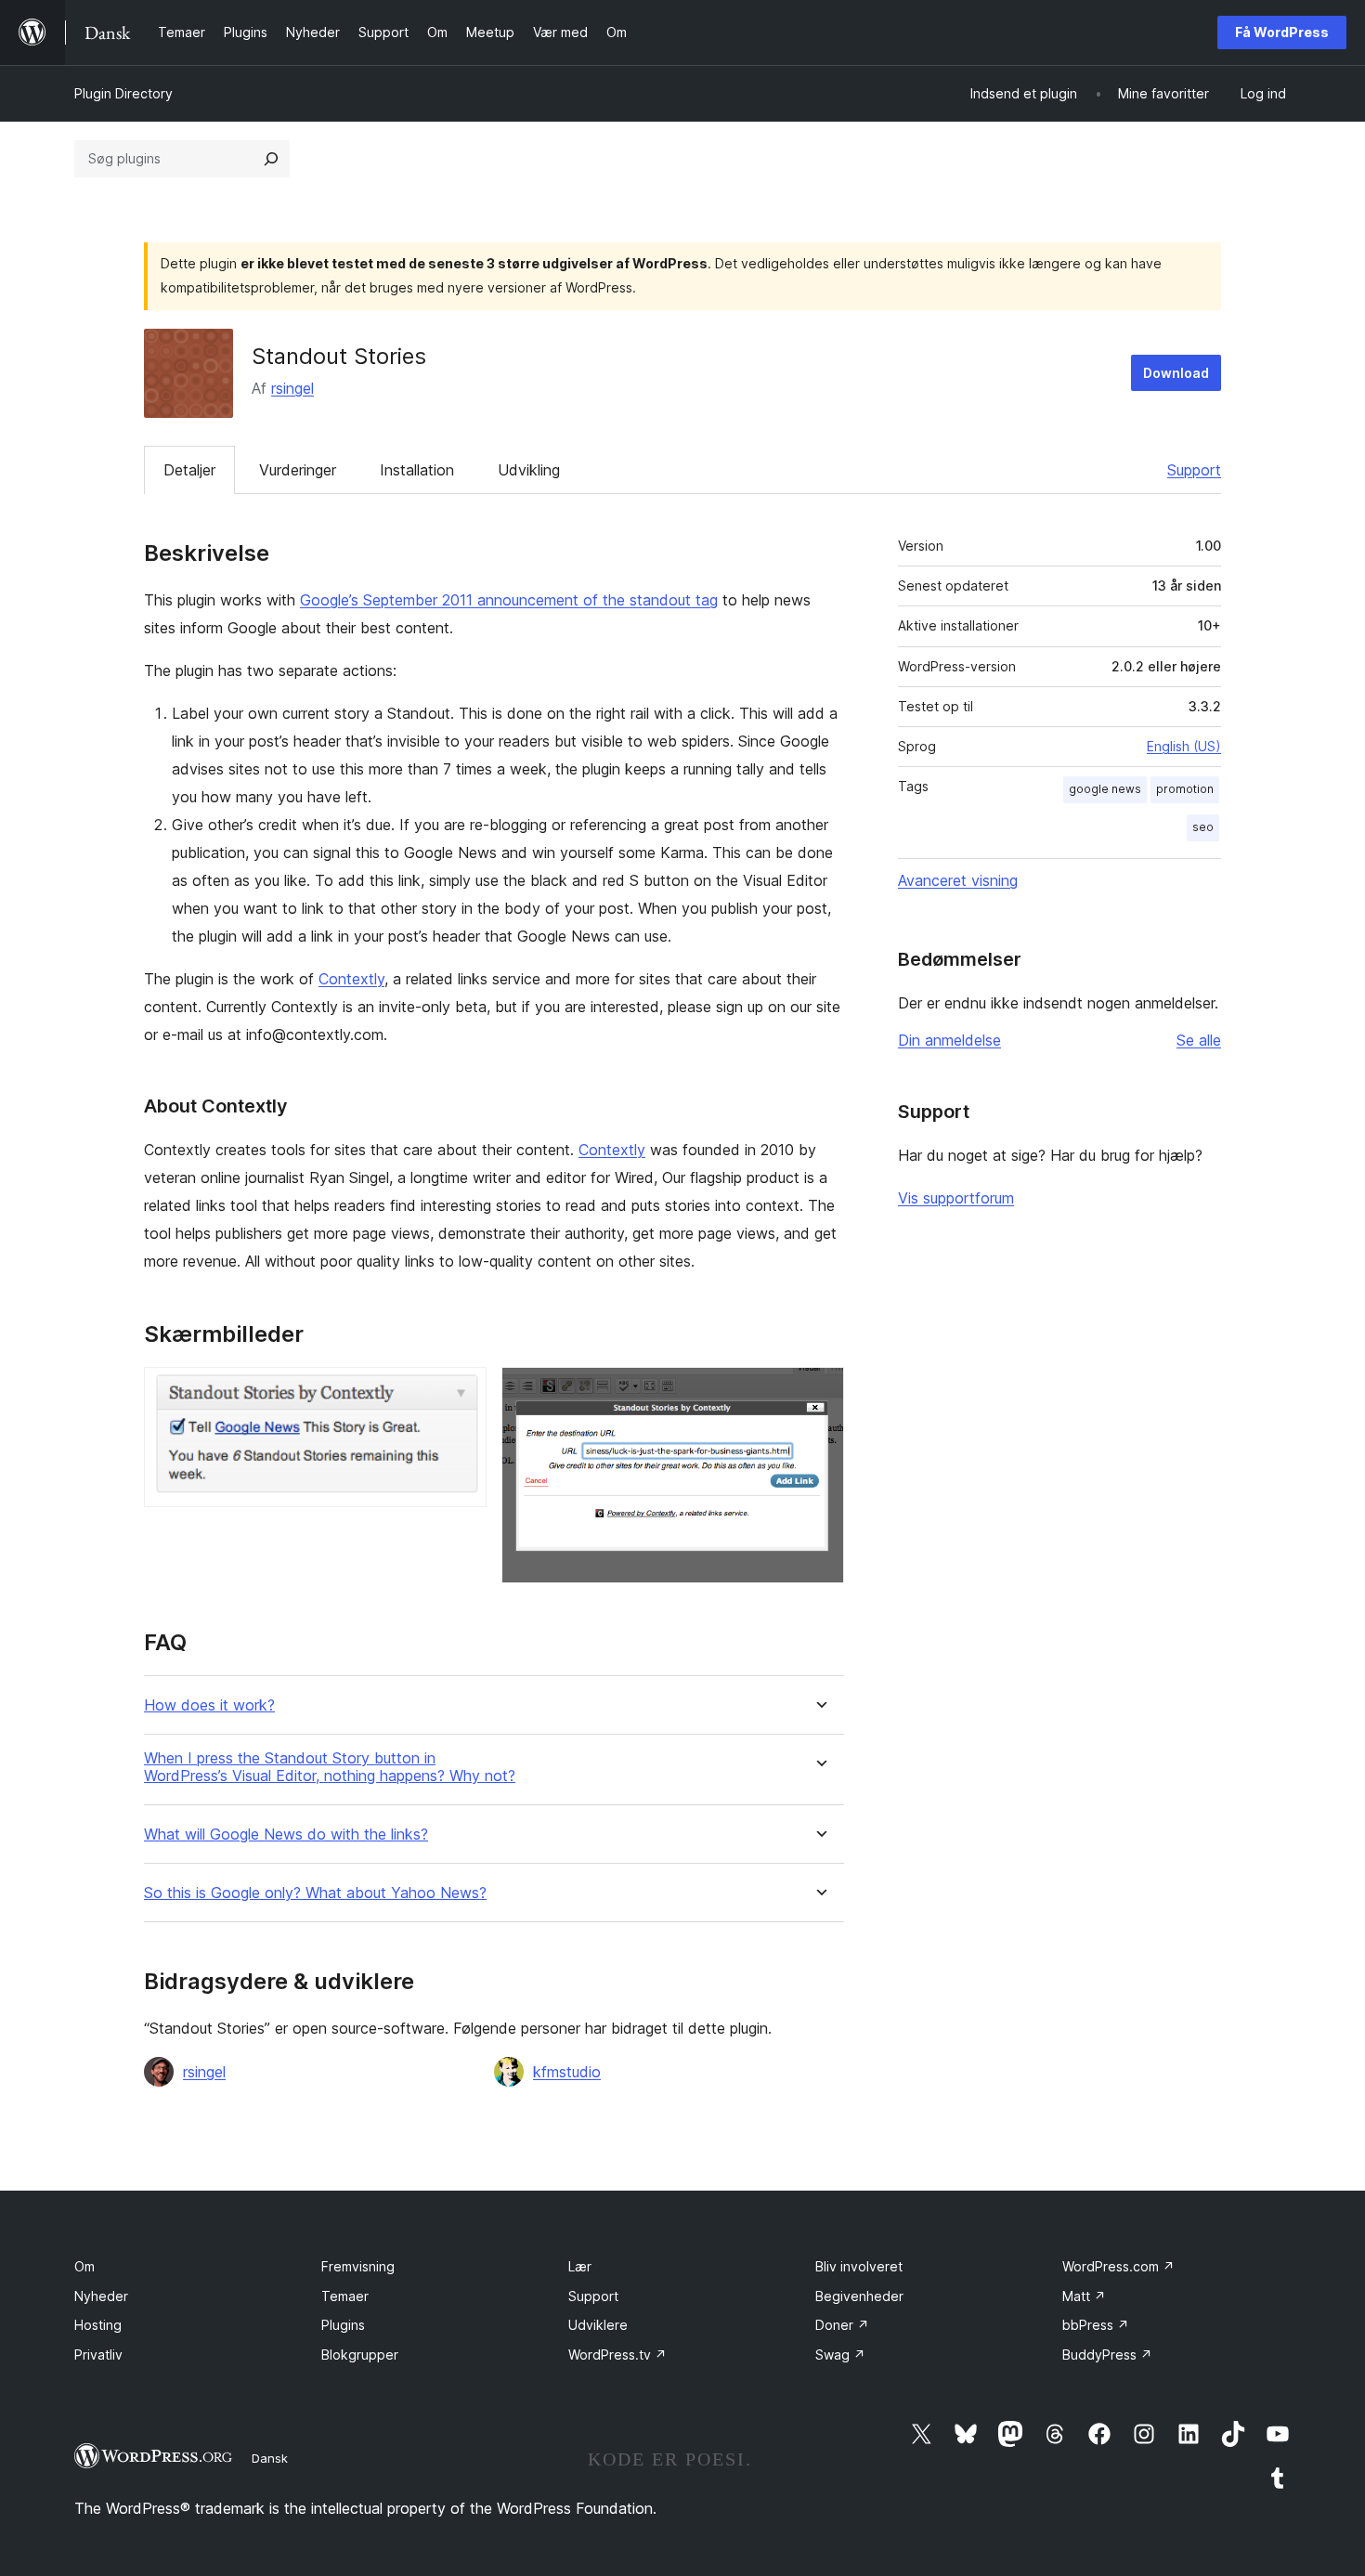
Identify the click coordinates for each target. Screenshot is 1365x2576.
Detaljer (189, 470)
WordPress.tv (617, 2355)
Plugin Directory (123, 93)
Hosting (98, 2325)
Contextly (351, 979)
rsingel (292, 388)
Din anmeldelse (949, 1040)
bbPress (1096, 2325)
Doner (842, 2325)
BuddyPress (1107, 2355)
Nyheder (101, 2296)
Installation (417, 470)
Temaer (345, 2296)
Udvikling (529, 470)
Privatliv (98, 2355)
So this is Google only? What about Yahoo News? (315, 1893)
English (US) (1184, 746)
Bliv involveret (859, 2266)
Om (84, 2266)
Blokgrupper (360, 2355)
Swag (840, 2355)
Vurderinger (298, 470)
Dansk (270, 2458)
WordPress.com (1118, 2266)
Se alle (1199, 1040)
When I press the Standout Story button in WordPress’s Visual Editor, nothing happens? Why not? (330, 1767)
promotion (1185, 789)
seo (1203, 827)
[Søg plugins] (271, 159)
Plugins (343, 2325)
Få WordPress (1282, 32)
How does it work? (209, 1705)
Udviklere (598, 2325)
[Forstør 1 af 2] (461, 1392)
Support (1194, 470)
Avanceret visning (958, 880)
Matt (1084, 2296)
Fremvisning (358, 2266)
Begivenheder (859, 2296)
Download (1176, 373)
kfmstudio (567, 2072)
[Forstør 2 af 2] (819, 1392)
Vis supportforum (956, 1198)
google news (1105, 789)
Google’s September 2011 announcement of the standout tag (509, 600)
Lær (580, 2266)
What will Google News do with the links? (286, 1834)
